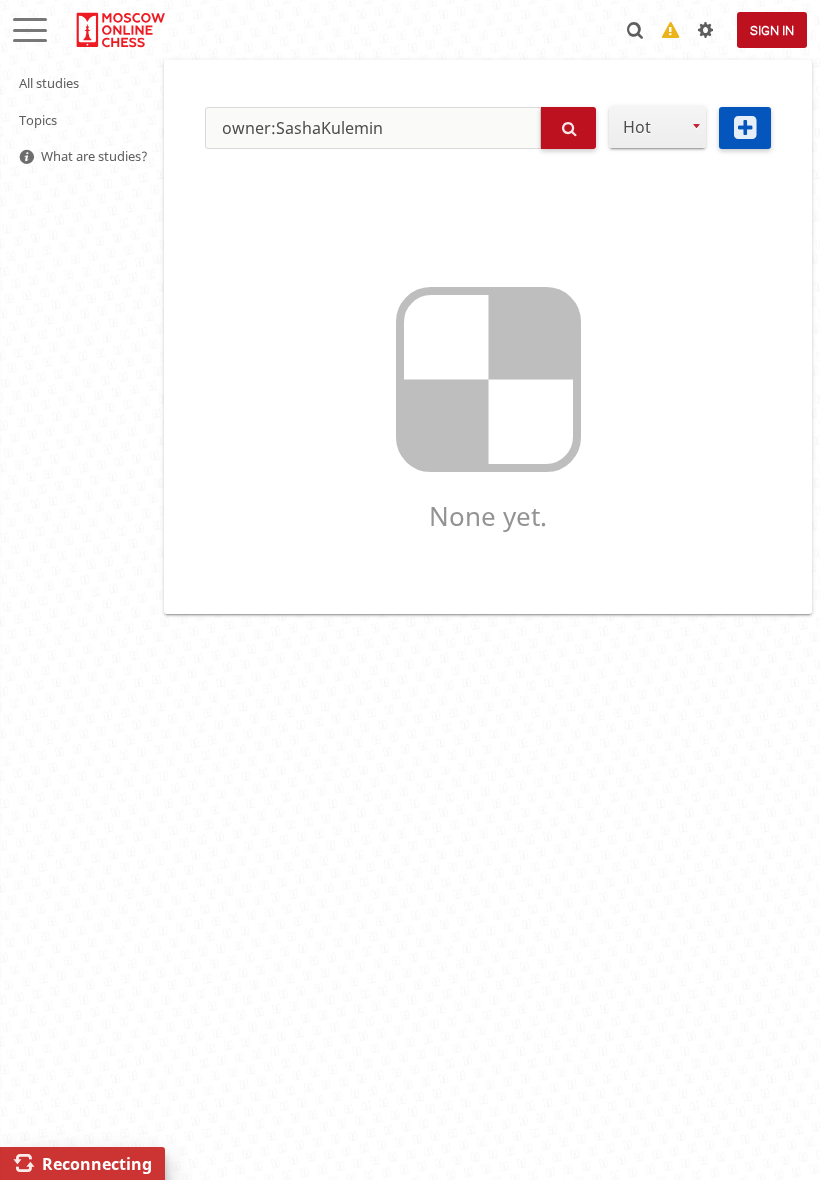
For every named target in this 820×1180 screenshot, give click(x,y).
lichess (119, 30)
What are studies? (94, 156)
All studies (49, 83)
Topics (38, 120)
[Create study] (745, 128)
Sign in (772, 30)
